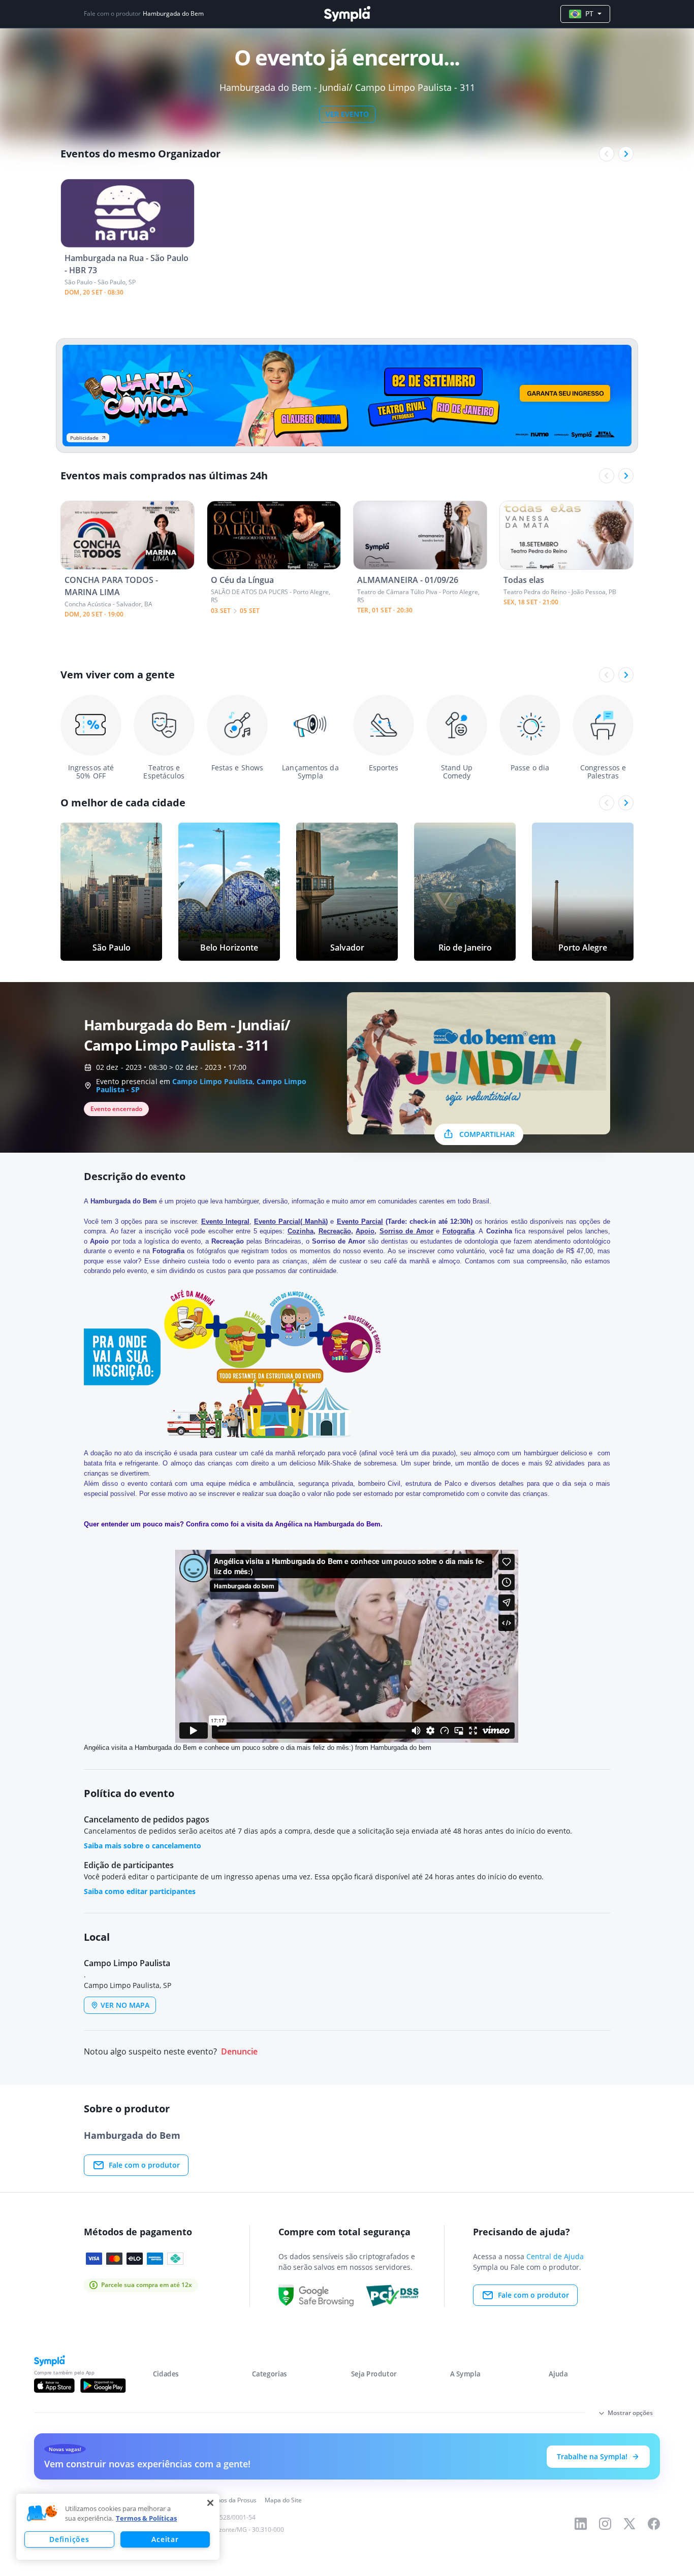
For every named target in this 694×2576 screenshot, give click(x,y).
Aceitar (165, 2539)
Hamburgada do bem (401, 1748)
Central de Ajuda (555, 2256)
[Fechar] (210, 2503)
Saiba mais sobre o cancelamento (143, 1846)
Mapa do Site (283, 2500)
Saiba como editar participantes (140, 1891)
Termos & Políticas (146, 2518)
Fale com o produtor (144, 2165)
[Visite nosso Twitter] (629, 2524)
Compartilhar (487, 1134)
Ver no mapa (125, 2005)
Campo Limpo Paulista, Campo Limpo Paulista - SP (201, 1085)
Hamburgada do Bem (173, 14)
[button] (42, 2514)
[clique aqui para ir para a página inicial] (347, 14)
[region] (118, 2527)
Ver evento (347, 114)
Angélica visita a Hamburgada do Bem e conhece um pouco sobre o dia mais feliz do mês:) (218, 1748)
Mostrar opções (630, 2413)
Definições (69, 2539)
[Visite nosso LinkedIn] (581, 2524)
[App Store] (54, 2386)
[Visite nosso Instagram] (605, 2524)
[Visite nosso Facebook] (654, 2524)
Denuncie (239, 2052)
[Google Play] (103, 2386)
